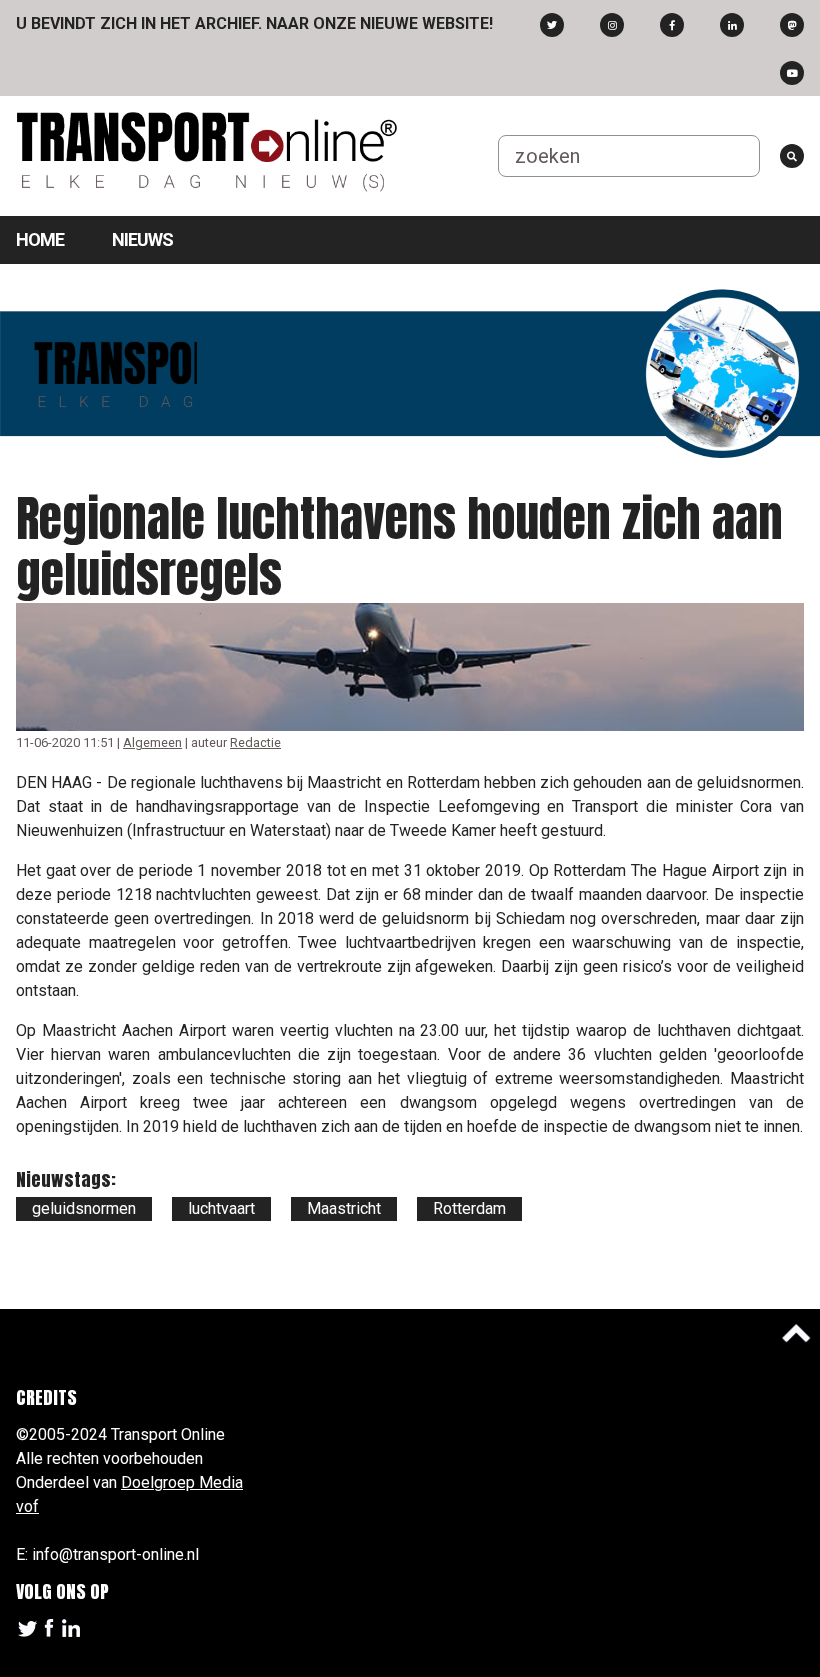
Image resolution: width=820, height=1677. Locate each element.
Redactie (255, 742)
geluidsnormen (84, 1208)
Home (40, 239)
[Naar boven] (796, 1333)
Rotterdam (469, 1208)
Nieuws (142, 239)
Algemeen (152, 742)
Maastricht (344, 1208)
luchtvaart (221, 1208)
